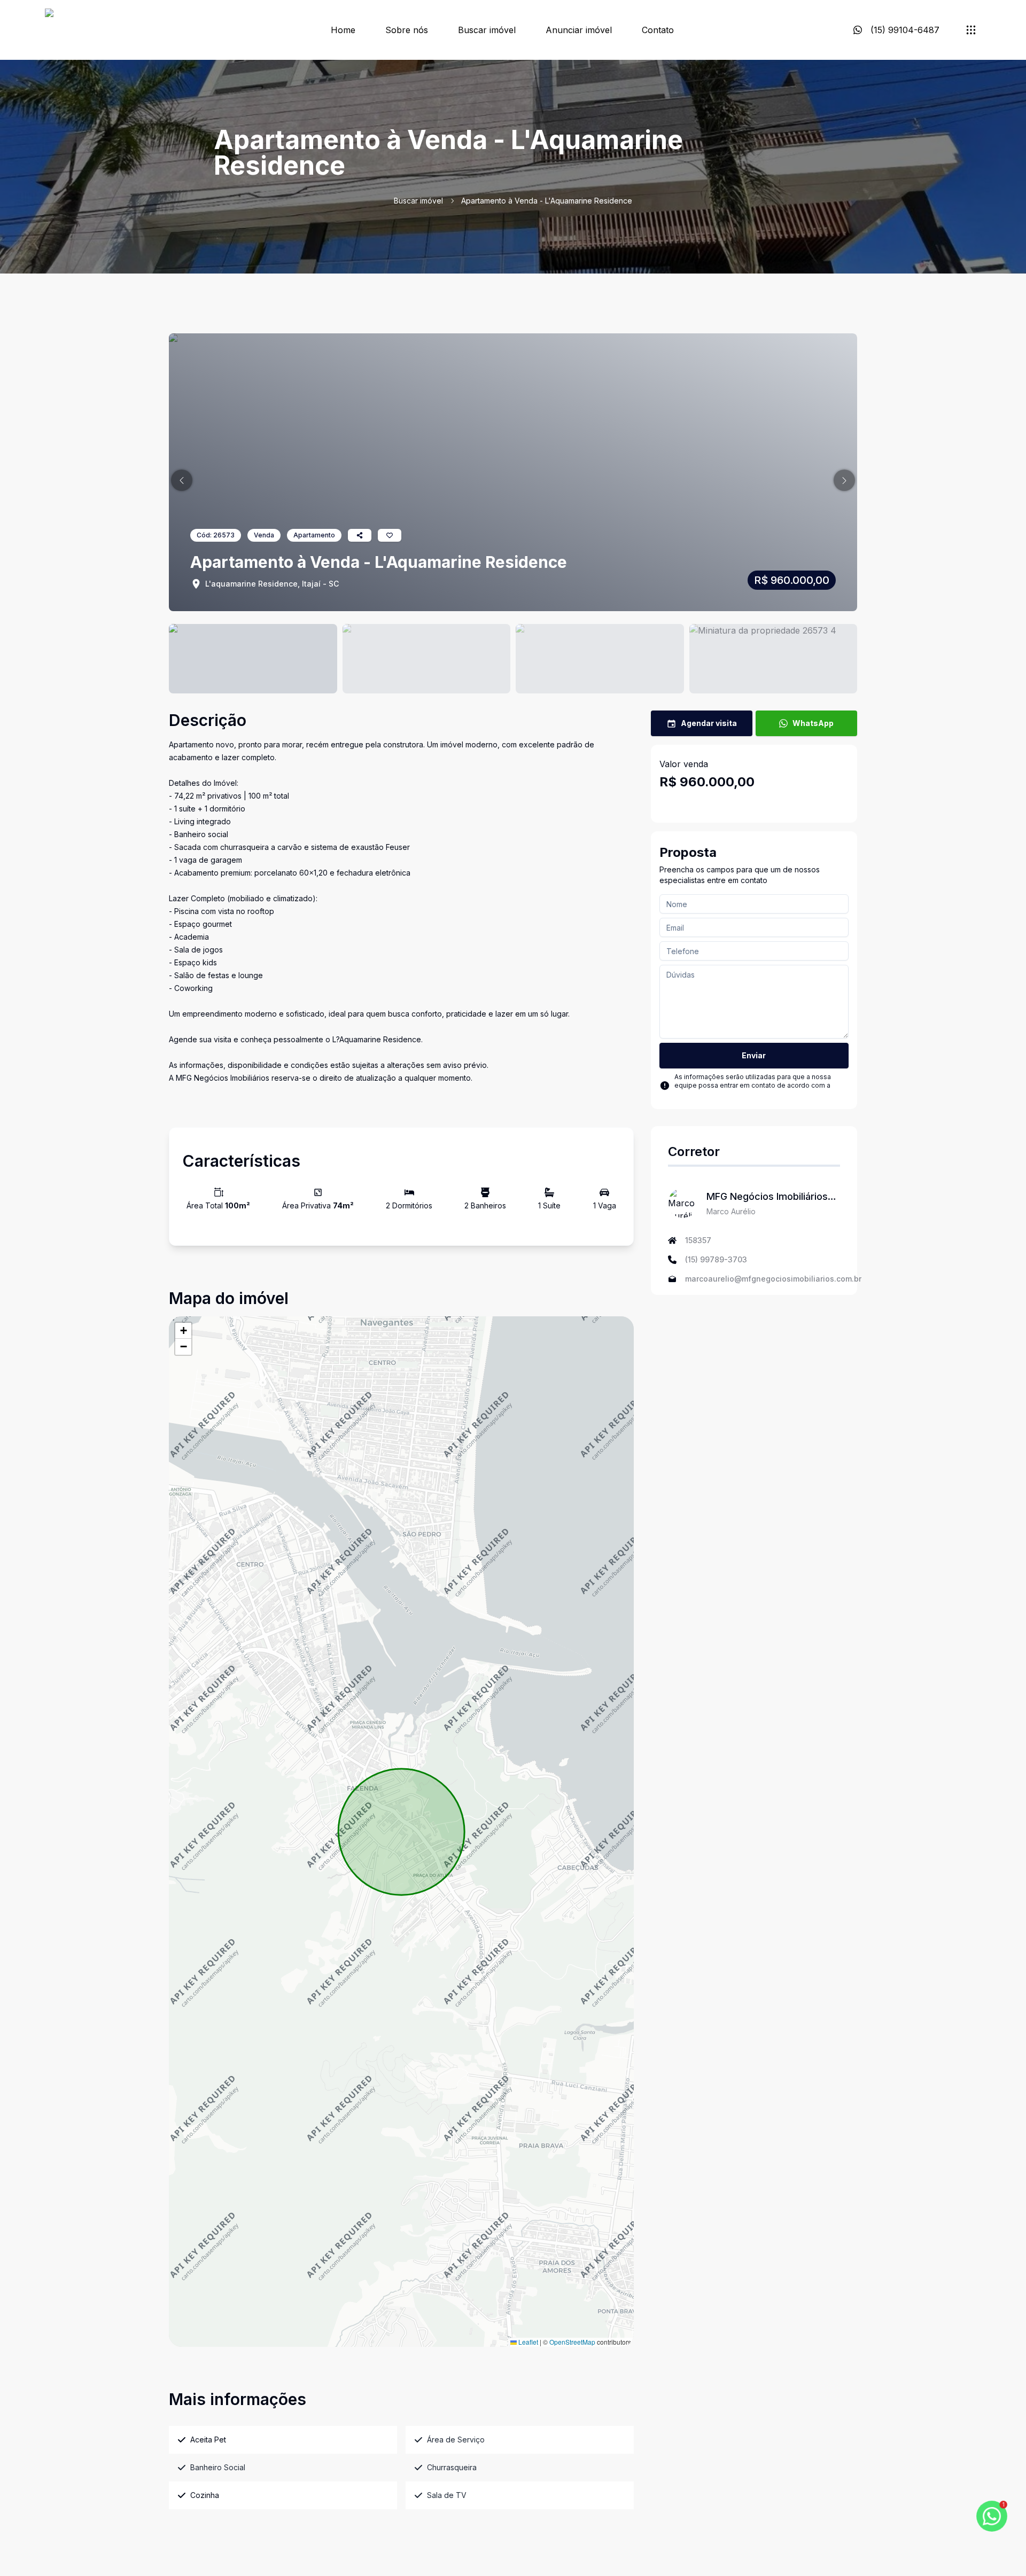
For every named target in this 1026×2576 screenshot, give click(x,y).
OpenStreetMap (572, 2342)
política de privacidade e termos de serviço (743, 1094)
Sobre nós (407, 30)
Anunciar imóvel (579, 30)
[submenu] (971, 30)
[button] (182, 480)
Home (343, 30)
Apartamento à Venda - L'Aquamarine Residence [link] (547, 201)
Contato (658, 30)
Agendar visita (709, 723)
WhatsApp (813, 723)
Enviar (754, 1055)
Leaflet (527, 2342)
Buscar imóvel (487, 30)
